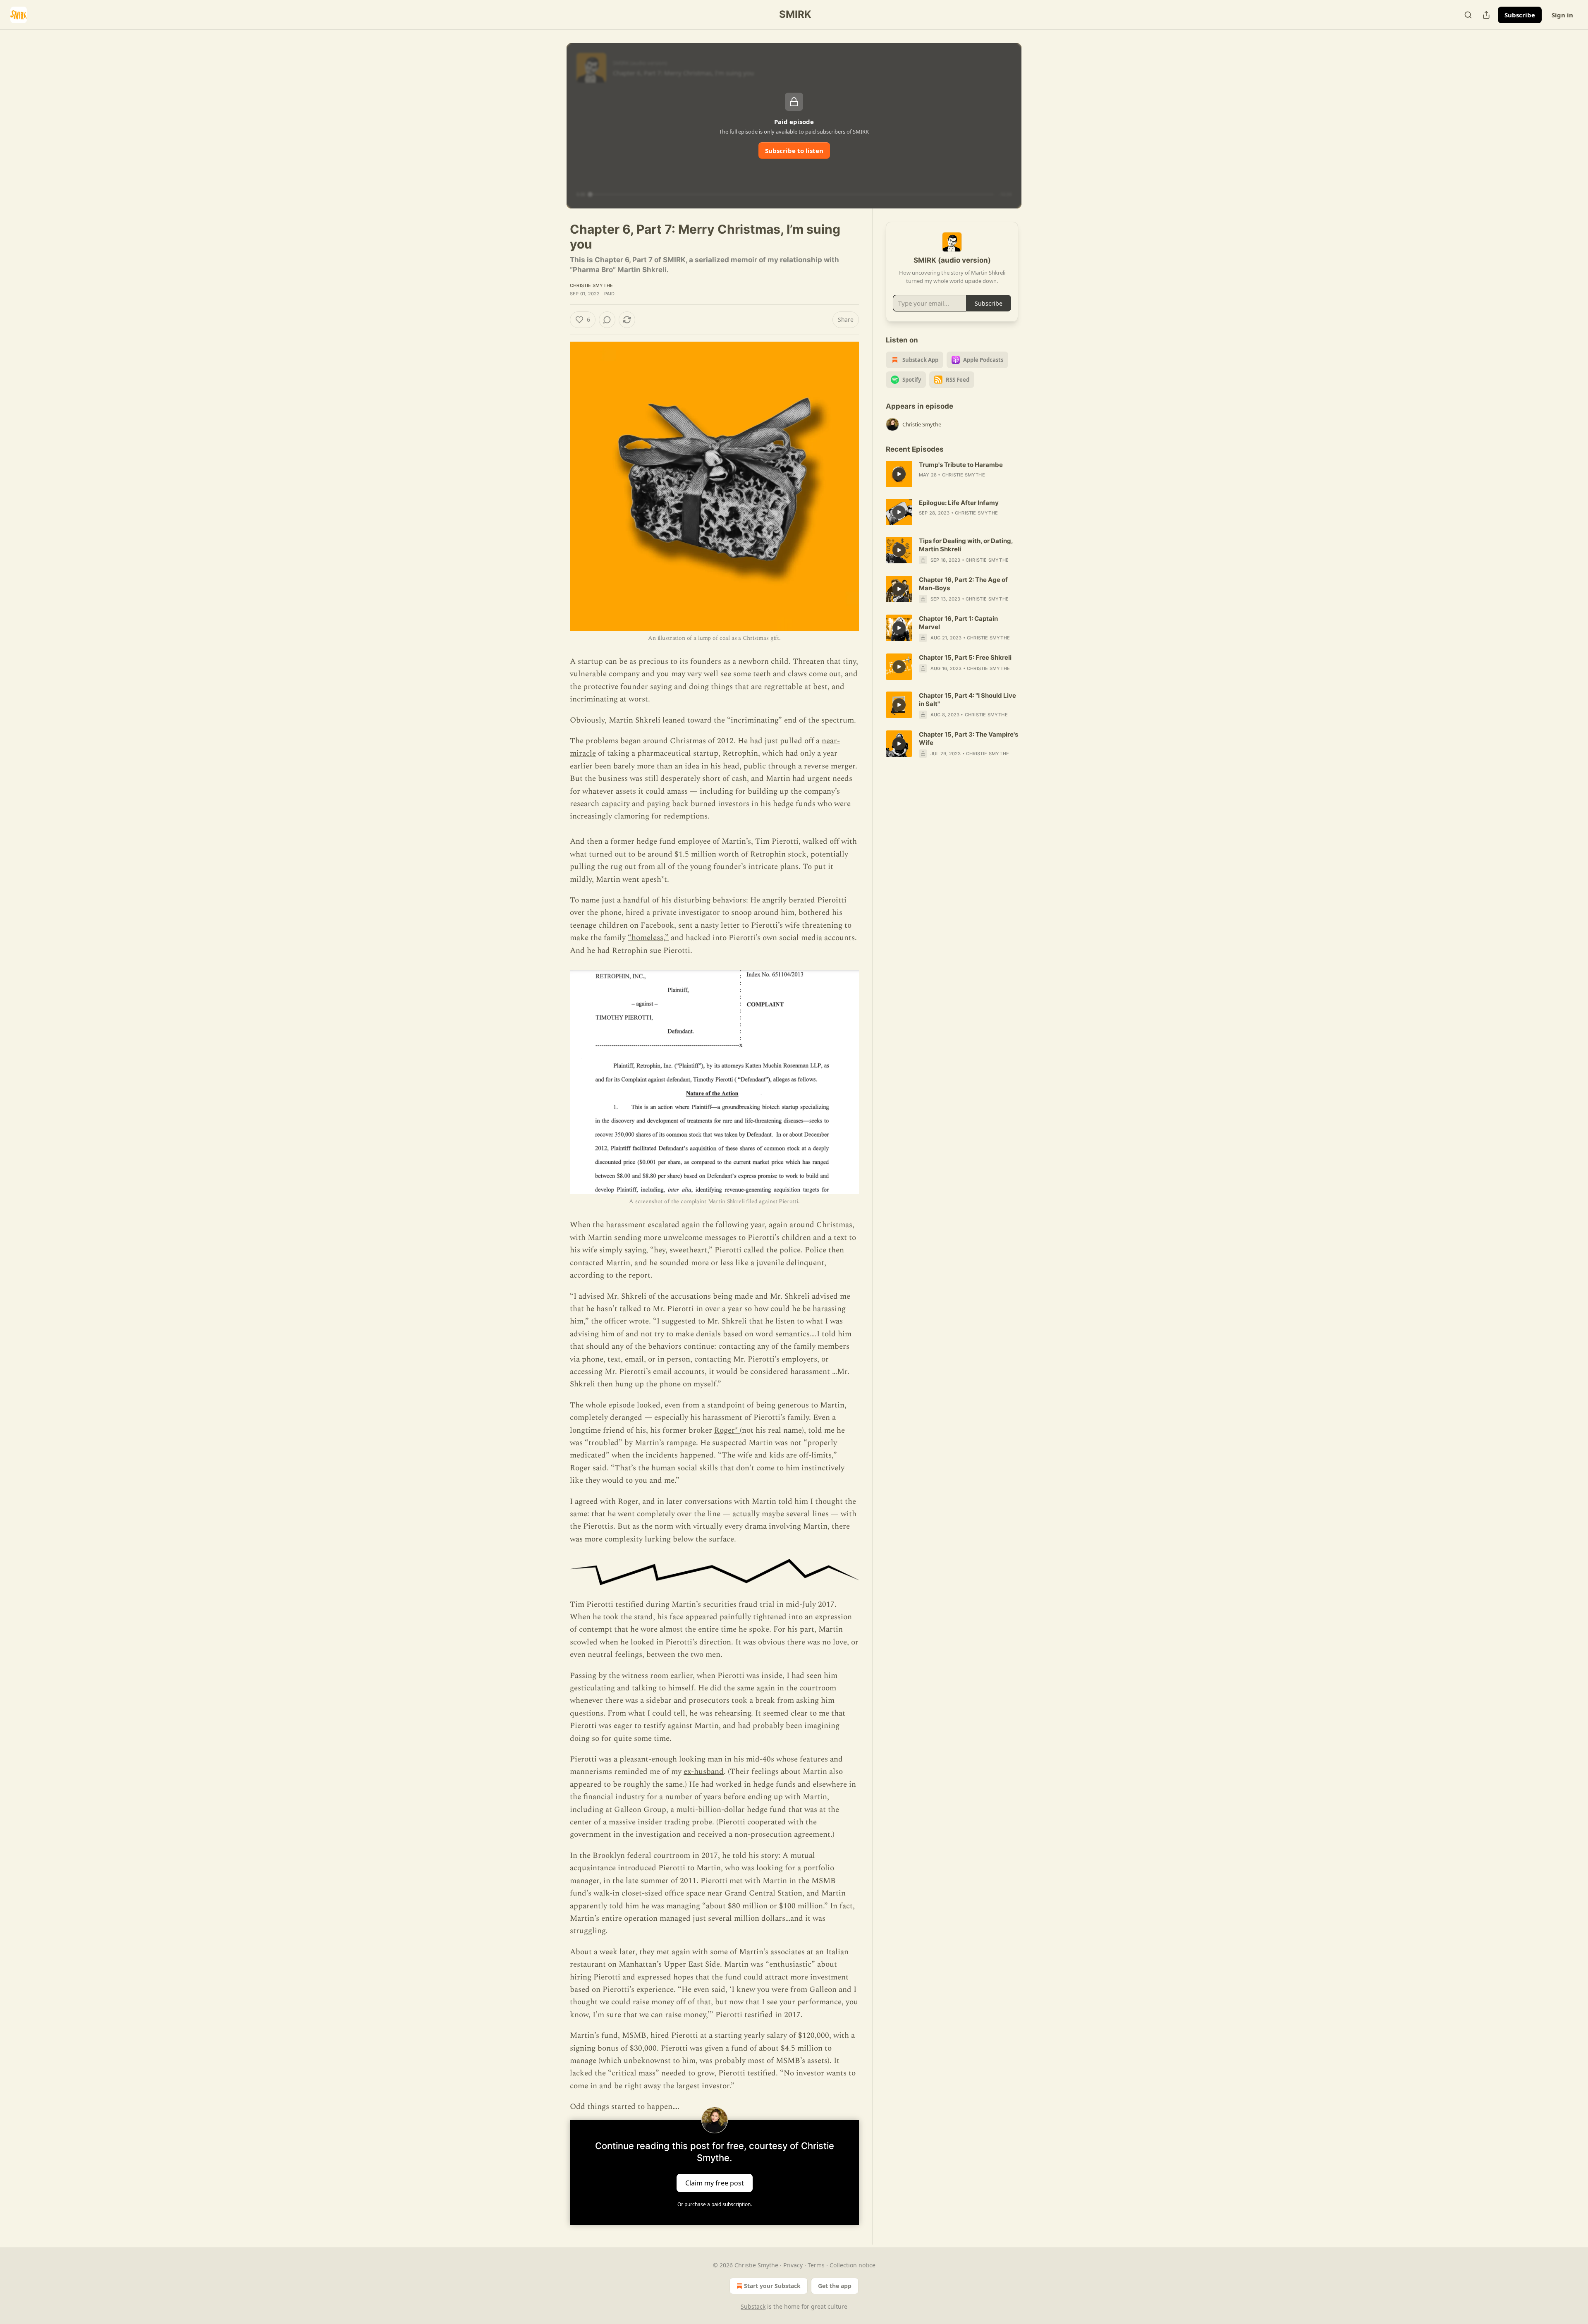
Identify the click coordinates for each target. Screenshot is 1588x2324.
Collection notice (853, 2265)
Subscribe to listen (794, 151)
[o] (899, 474)
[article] (952, 474)
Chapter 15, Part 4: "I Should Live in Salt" (967, 700)
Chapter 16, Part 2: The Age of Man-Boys (963, 584)
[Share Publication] (1486, 15)
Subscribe (1520, 15)
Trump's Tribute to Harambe (961, 465)
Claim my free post (715, 2183)
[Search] (1468, 15)
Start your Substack (772, 2286)
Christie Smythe (591, 285)
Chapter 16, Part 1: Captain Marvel (958, 623)
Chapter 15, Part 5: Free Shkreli (965, 657)
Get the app (835, 2286)
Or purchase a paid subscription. (715, 2204)
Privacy (793, 2265)
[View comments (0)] (607, 320)
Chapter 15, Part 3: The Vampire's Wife (969, 738)
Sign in (1562, 15)
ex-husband (704, 1772)
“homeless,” (648, 938)
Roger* (727, 1430)
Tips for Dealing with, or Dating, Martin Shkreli (966, 545)
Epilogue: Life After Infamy (959, 503)
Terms (816, 2265)
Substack (753, 2306)
